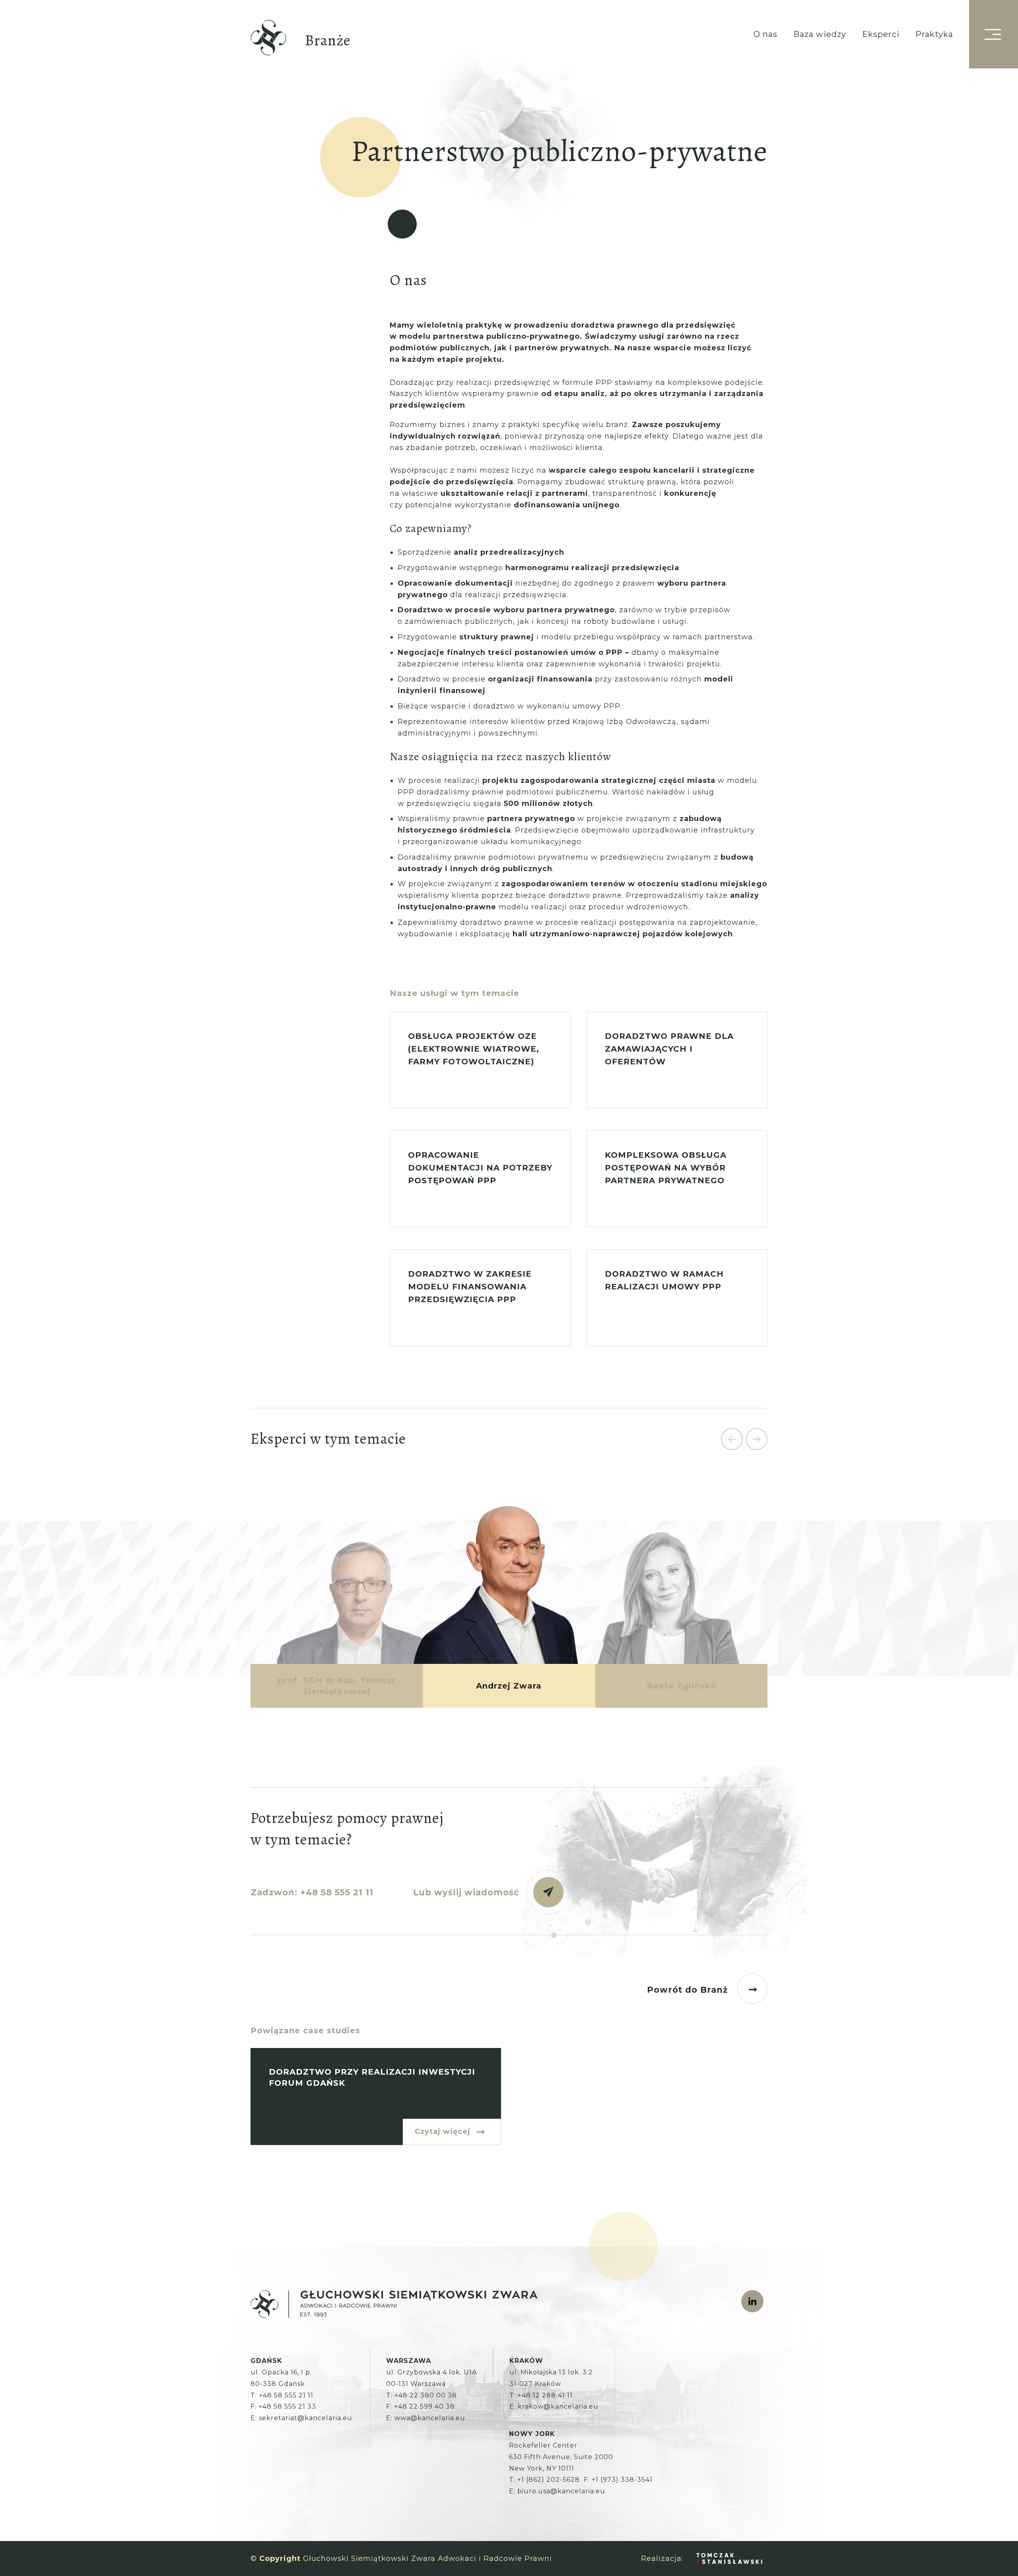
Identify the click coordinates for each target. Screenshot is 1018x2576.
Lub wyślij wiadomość (466, 1892)
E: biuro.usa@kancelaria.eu (557, 2491)
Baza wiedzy (820, 34)
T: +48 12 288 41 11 (541, 2395)
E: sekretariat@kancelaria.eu (301, 2418)
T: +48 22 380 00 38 (422, 2395)
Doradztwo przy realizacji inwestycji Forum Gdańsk (376, 2097)
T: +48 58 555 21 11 (282, 2395)
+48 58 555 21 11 (337, 1892)
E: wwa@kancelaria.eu (426, 2418)
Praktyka (934, 34)
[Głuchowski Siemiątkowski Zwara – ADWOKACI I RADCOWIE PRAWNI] (268, 39)
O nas (765, 34)
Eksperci (881, 34)
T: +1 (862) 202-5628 (544, 2480)
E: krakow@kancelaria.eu (554, 2406)
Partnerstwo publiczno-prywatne (509, 1588)
